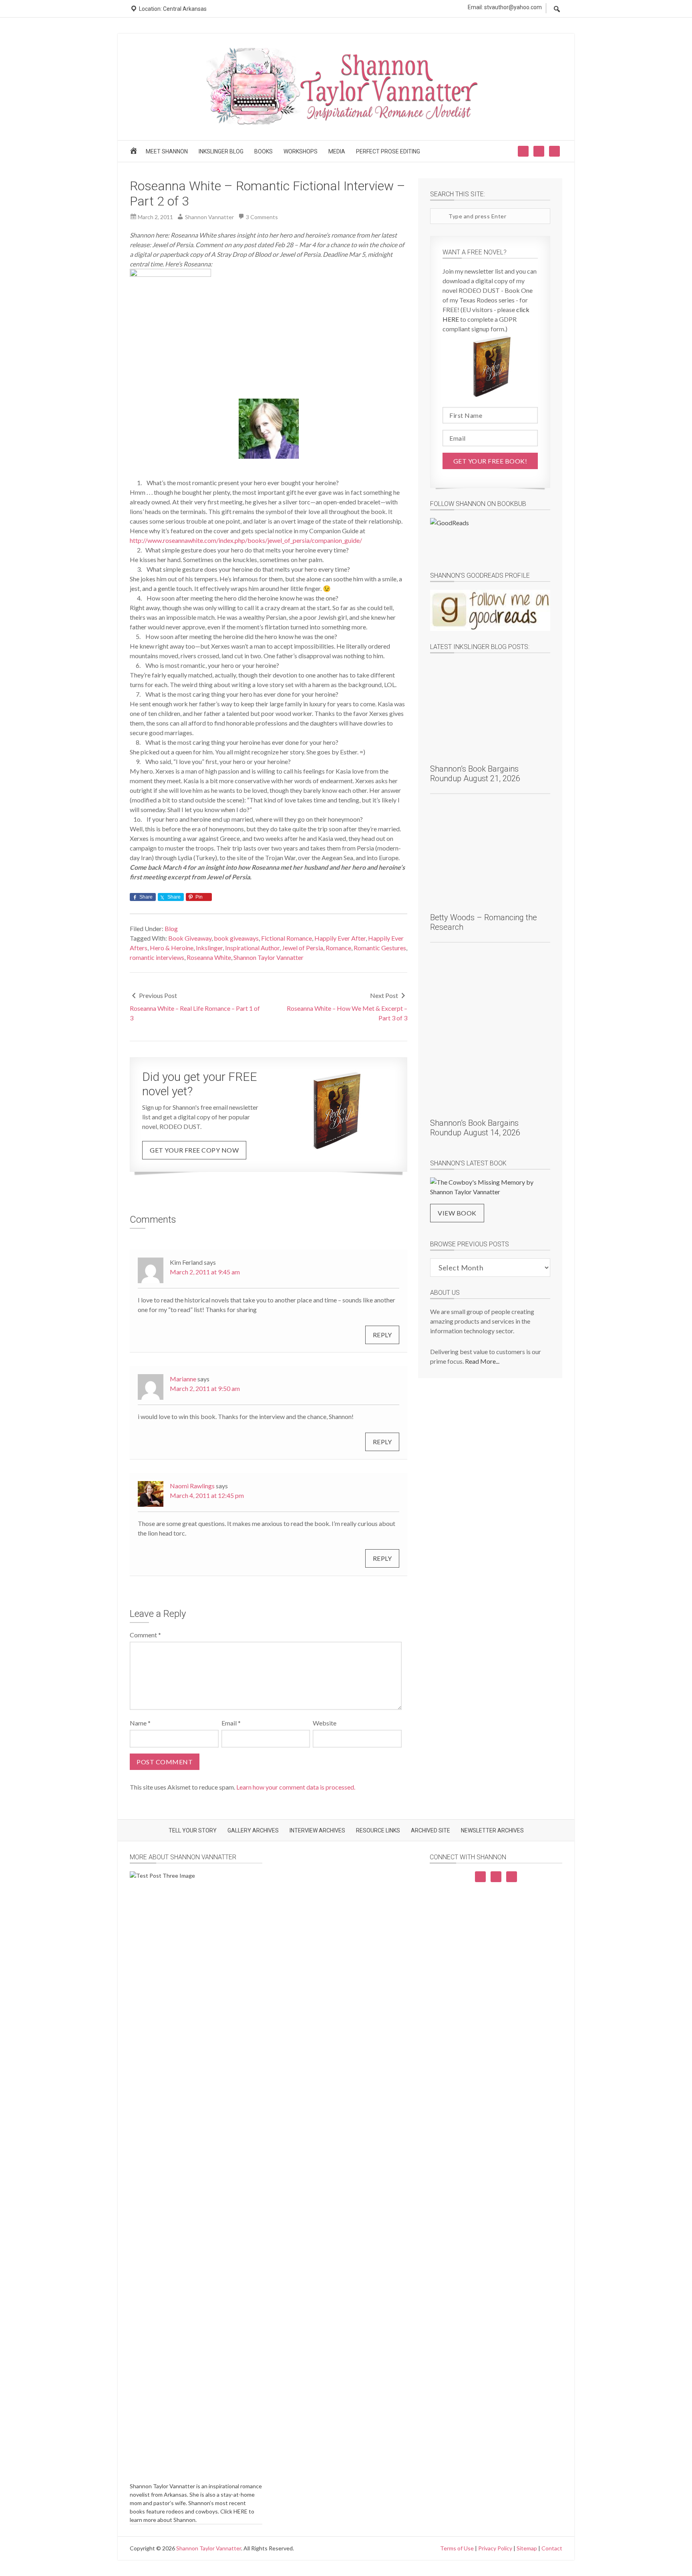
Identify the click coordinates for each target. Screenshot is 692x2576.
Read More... (482, 1361)
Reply (382, 1335)
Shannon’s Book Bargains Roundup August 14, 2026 (475, 1128)
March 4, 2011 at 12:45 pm (207, 1495)
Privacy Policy (495, 2548)
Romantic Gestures (380, 948)
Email (231, 1723)
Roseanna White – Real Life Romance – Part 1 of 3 (195, 1013)
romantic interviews (157, 957)
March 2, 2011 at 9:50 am (205, 1388)
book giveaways (236, 938)
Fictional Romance (287, 938)
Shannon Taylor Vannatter (269, 957)
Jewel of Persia (303, 948)
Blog (171, 928)
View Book (457, 1213)
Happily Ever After (340, 938)
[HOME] (135, 153)
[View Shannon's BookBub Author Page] (490, 539)
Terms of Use (457, 2548)
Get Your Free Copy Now (194, 1150)
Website (325, 1723)
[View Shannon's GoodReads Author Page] (490, 610)
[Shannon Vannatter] (346, 123)
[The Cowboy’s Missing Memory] (490, 1187)
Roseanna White (209, 957)
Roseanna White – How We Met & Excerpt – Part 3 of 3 (347, 1013)
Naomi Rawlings (192, 1486)
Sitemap (527, 2548)
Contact (552, 2548)
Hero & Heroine (172, 948)
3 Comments (262, 217)
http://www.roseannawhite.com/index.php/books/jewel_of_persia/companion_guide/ (246, 540)
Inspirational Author (252, 948)
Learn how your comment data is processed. (296, 1787)
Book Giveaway (190, 938)
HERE (240, 2511)
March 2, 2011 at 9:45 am (205, 1272)
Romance (338, 948)
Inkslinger (209, 948)
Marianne (183, 1379)
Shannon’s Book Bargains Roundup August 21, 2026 (475, 774)
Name (140, 1723)
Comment (145, 1635)
